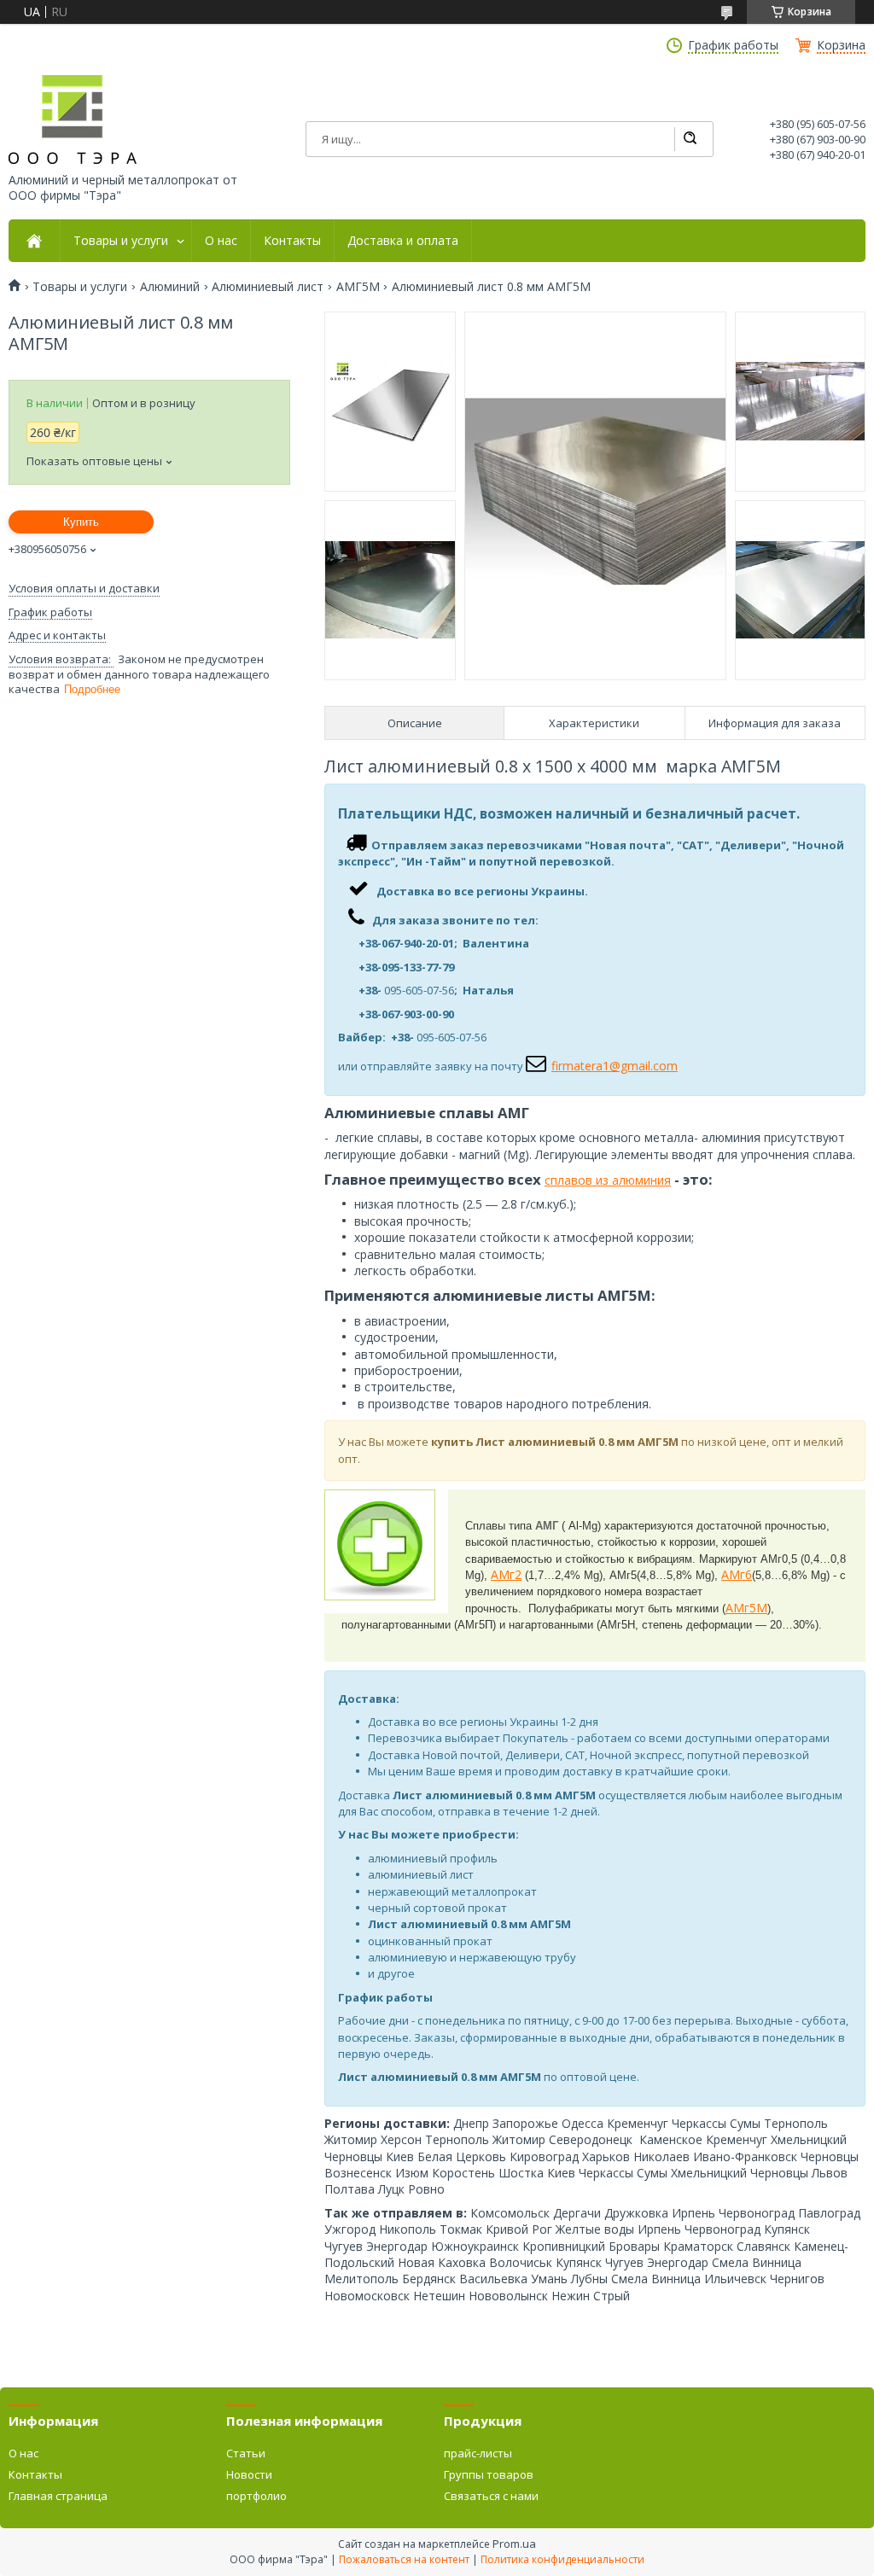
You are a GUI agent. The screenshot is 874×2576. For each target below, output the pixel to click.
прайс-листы (478, 2453)
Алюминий (170, 287)
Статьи (246, 2453)
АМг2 (506, 1574)
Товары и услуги (121, 241)
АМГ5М (358, 287)
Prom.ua (514, 2544)
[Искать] (690, 139)
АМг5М (746, 1608)
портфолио (256, 2496)
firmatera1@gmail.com (615, 1066)
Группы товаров (489, 2474)
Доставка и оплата (403, 241)
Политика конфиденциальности (562, 2559)
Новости (249, 2474)
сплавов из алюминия (608, 1180)
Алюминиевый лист (268, 287)
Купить (81, 522)
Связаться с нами (491, 2496)
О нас (221, 241)
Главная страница (58, 2496)
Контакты (292, 241)
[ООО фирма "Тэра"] (73, 119)
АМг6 (737, 1574)
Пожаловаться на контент (404, 2559)
